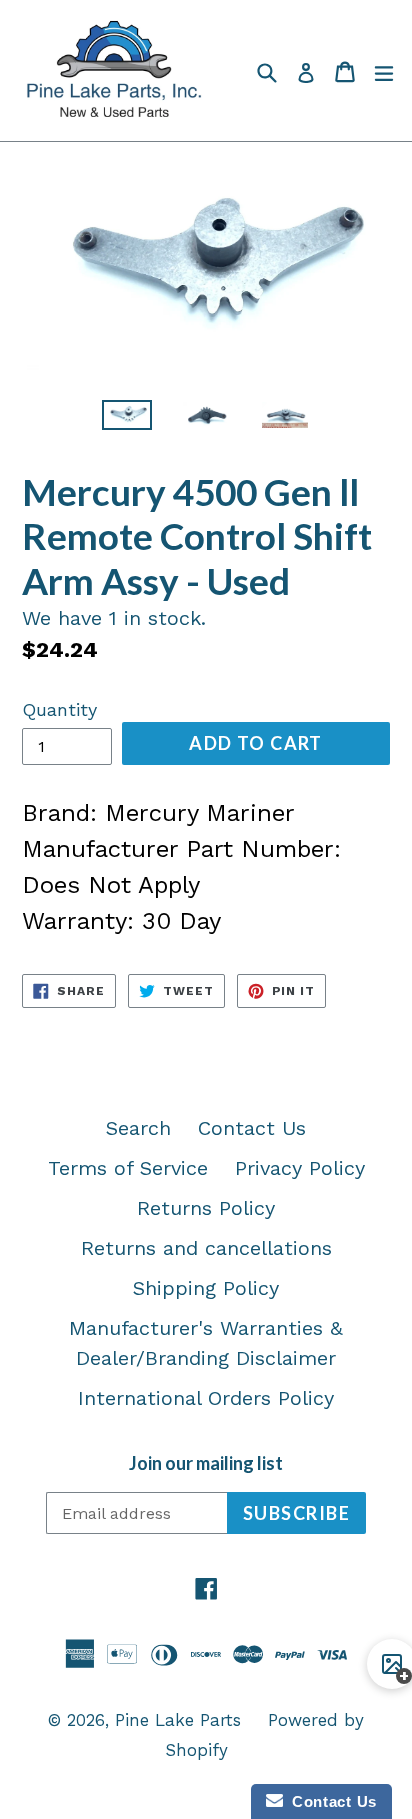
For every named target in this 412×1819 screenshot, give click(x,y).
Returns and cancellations (206, 1248)
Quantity (59, 709)
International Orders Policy (206, 1398)
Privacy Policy (300, 1168)
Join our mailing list (206, 1463)
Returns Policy (206, 1208)
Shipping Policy (206, 1288)
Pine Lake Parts (178, 1720)
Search (138, 1128)
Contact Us (252, 1128)
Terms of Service (128, 1168)
